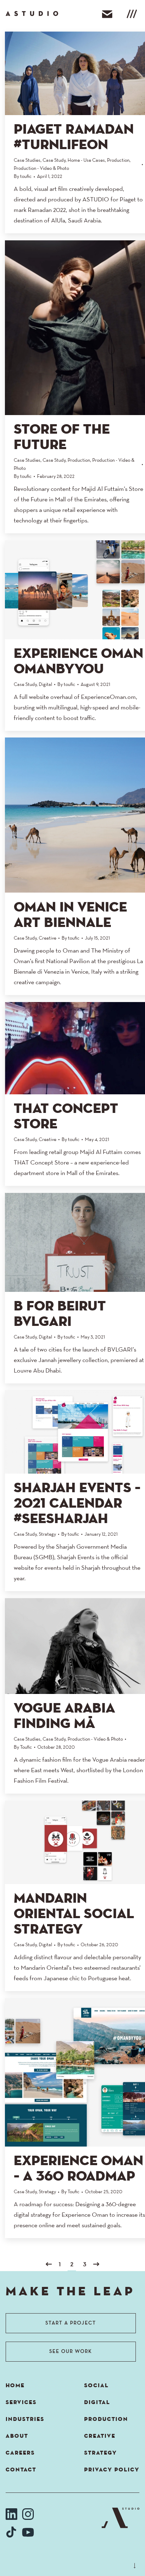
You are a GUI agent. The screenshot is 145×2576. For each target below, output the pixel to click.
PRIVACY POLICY (112, 2470)
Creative (48, 938)
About (17, 2436)
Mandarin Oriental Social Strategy (74, 1914)
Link (61, 73)
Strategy (47, 1534)
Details (99, 73)
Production (118, 161)
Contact (21, 2470)
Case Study (54, 161)
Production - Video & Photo (41, 169)
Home (15, 2386)
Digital (45, 685)
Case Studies (27, 161)
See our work (71, 2352)
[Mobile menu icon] (132, 15)
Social (96, 2386)
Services (21, 2403)
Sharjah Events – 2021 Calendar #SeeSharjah (77, 1504)
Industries (25, 2420)
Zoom (80, 73)
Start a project (71, 2323)
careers (20, 2453)
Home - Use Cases (86, 161)
